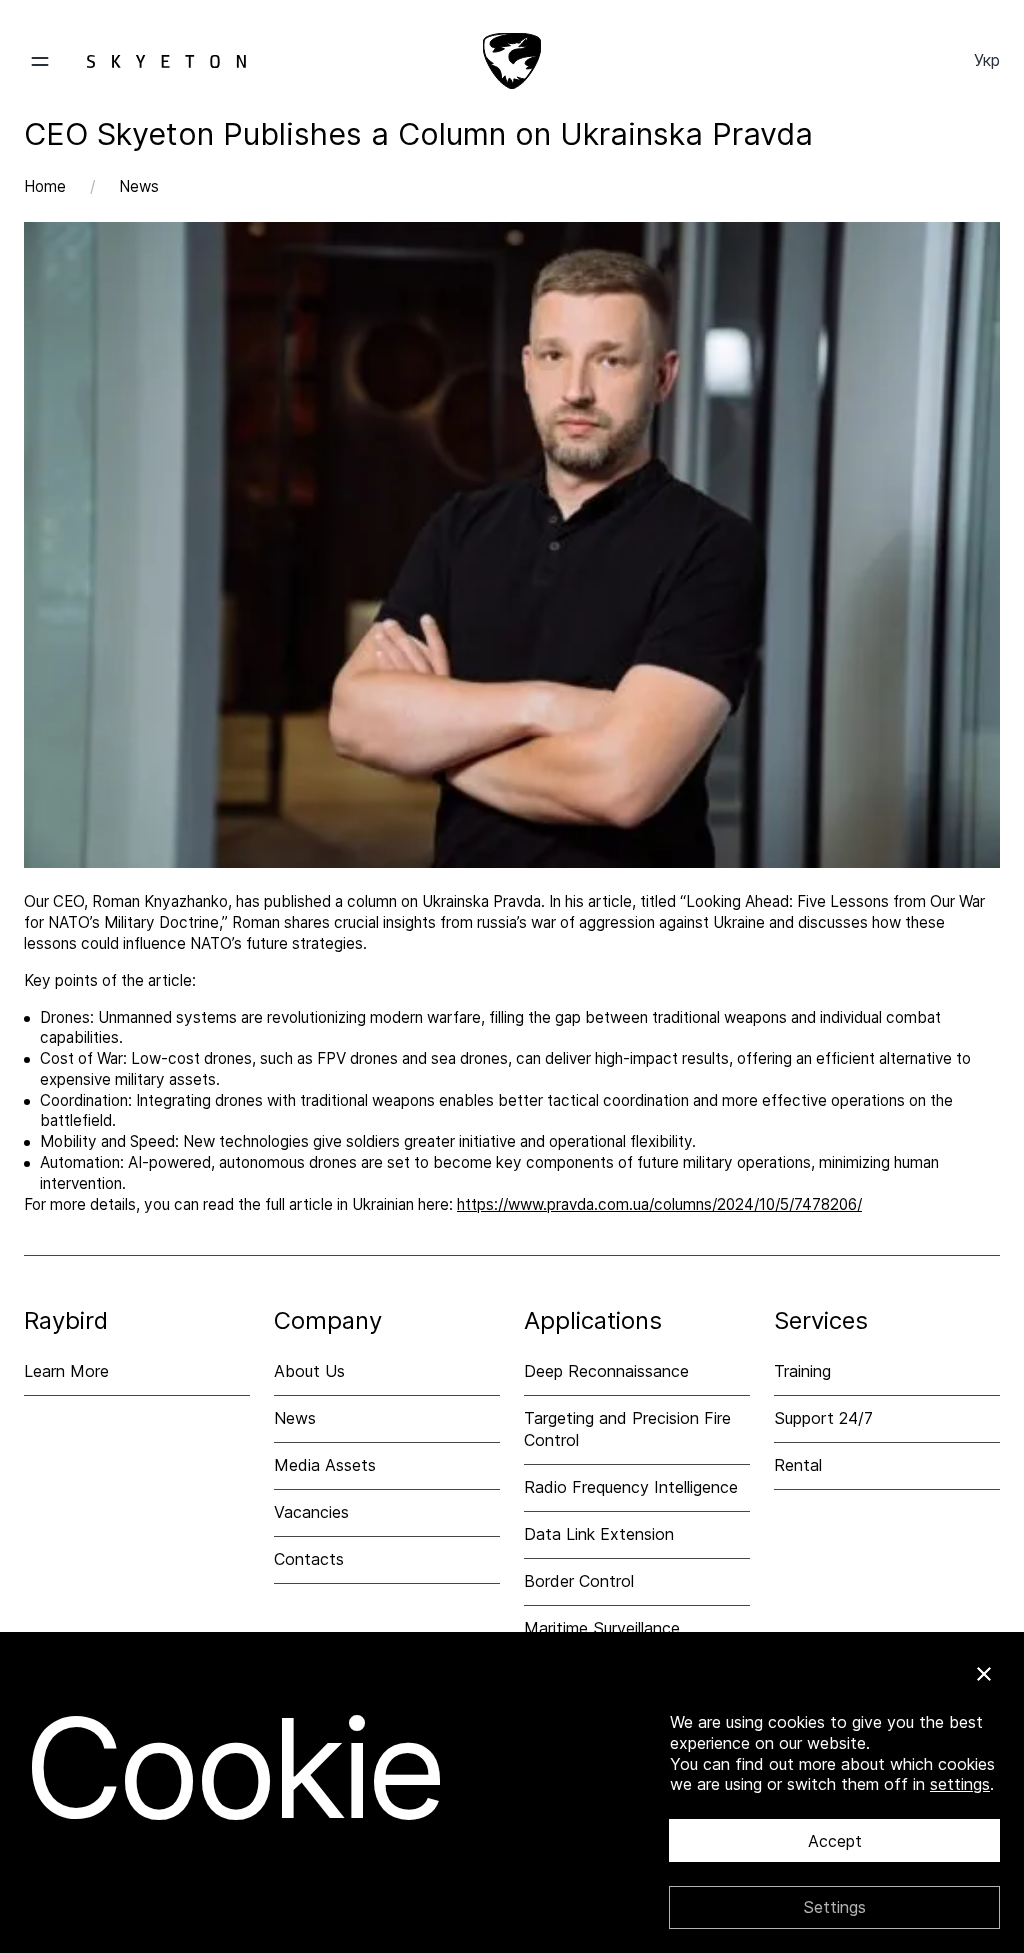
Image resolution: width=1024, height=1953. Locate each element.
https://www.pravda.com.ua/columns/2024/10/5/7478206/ (659, 1204)
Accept (835, 1841)
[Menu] (135, 61)
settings (960, 1784)
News (139, 186)
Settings (834, 1907)
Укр (987, 60)
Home (45, 186)
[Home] (512, 61)
